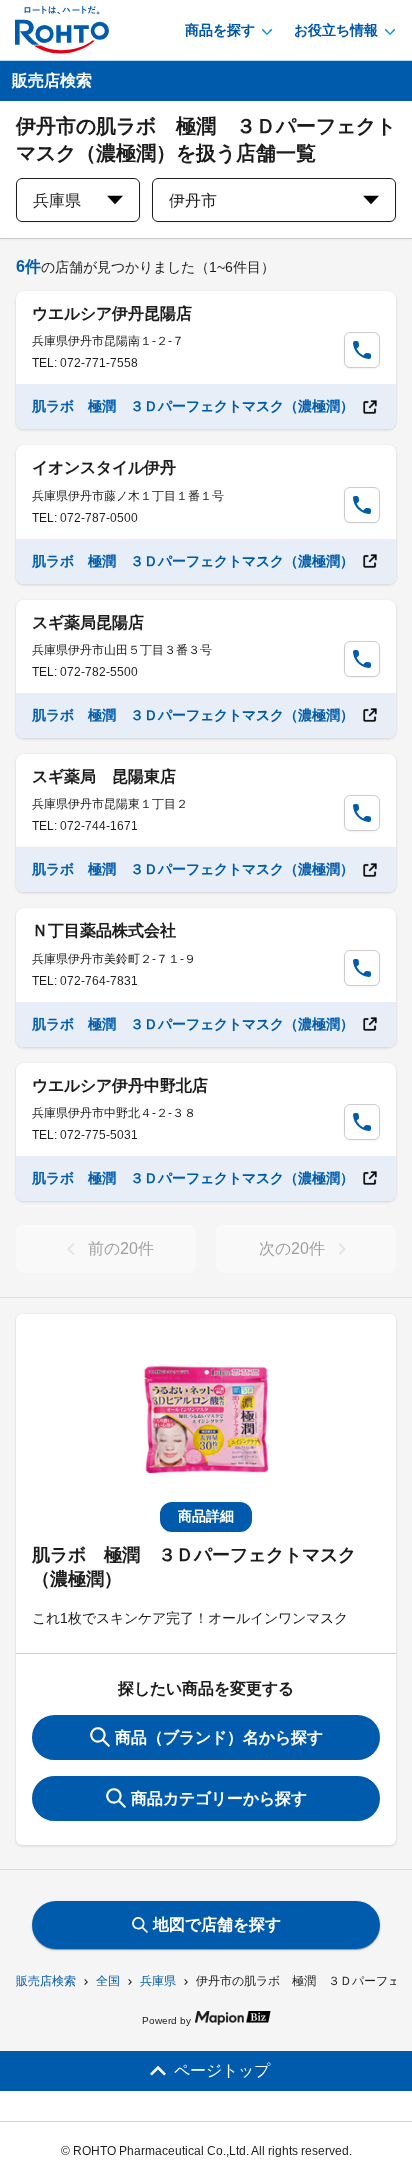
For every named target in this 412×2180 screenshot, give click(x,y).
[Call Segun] (362, 350)
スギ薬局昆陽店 (88, 622)
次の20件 (292, 1248)
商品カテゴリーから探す (219, 1798)
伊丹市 (193, 200)
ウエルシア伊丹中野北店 (120, 1085)
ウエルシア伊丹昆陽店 (112, 313)
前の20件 (121, 1248)
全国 (108, 1981)
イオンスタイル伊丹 (104, 467)
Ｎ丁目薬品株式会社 (104, 930)
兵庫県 (158, 1981)
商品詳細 (206, 1516)
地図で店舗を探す (217, 1924)
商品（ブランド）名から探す (219, 1737)
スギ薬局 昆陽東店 (104, 776)
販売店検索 (46, 1981)
